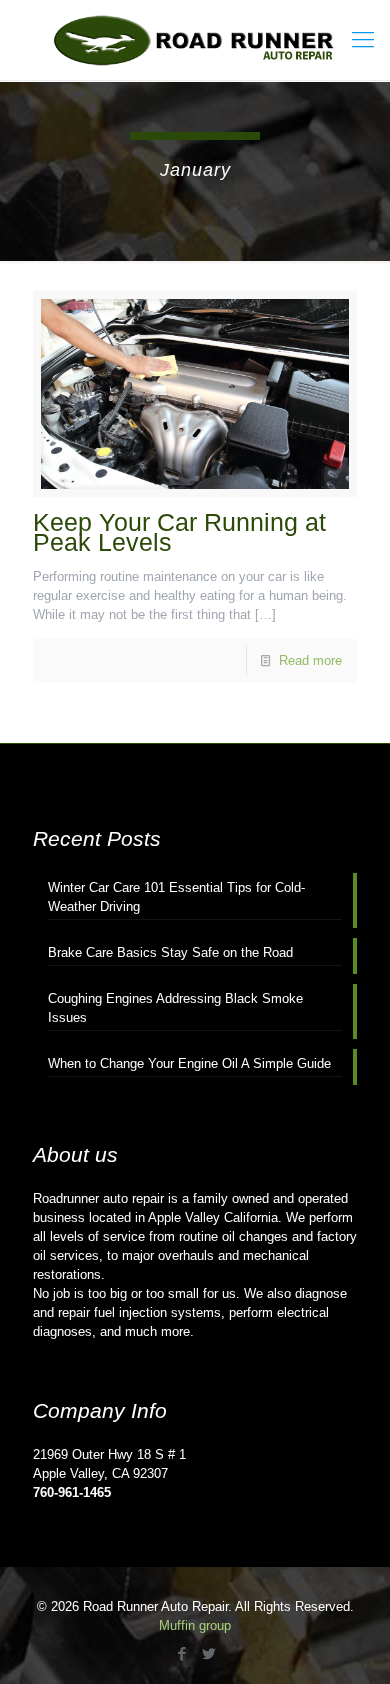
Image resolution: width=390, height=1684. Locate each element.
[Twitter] (208, 1653)
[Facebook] (181, 1653)
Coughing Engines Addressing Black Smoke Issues (175, 1008)
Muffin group (195, 1625)
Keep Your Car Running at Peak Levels (179, 532)
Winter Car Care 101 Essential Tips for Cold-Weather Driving (176, 897)
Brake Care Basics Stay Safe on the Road (170, 952)
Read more (310, 660)
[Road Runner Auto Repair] (195, 40)
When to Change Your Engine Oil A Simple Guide (189, 1063)
